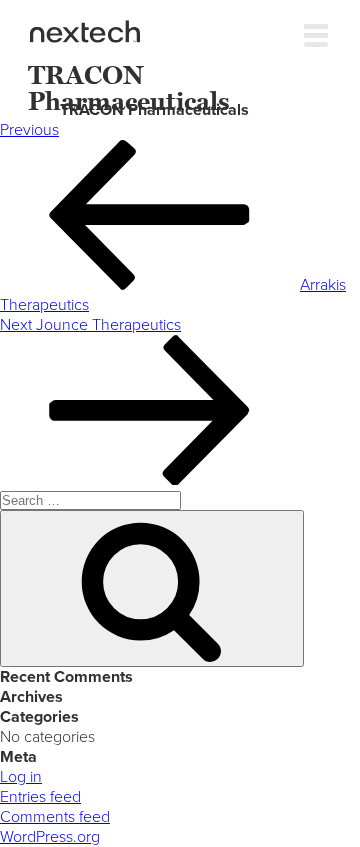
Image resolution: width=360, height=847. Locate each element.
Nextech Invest (85, 31)
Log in (21, 777)
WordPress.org (50, 837)
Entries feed (40, 797)
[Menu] (316, 31)
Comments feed (55, 817)
